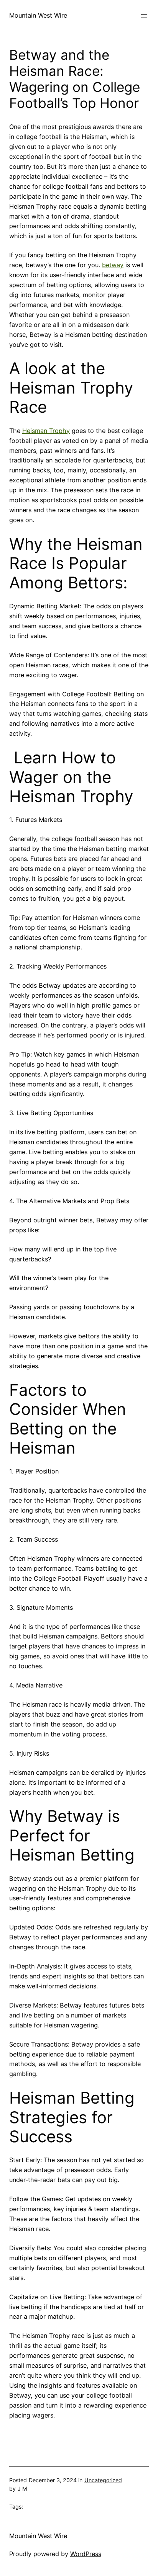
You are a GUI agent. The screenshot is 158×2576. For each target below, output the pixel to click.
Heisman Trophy (46, 431)
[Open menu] (144, 16)
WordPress (86, 2554)
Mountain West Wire (38, 15)
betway (113, 265)
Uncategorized (103, 2480)
